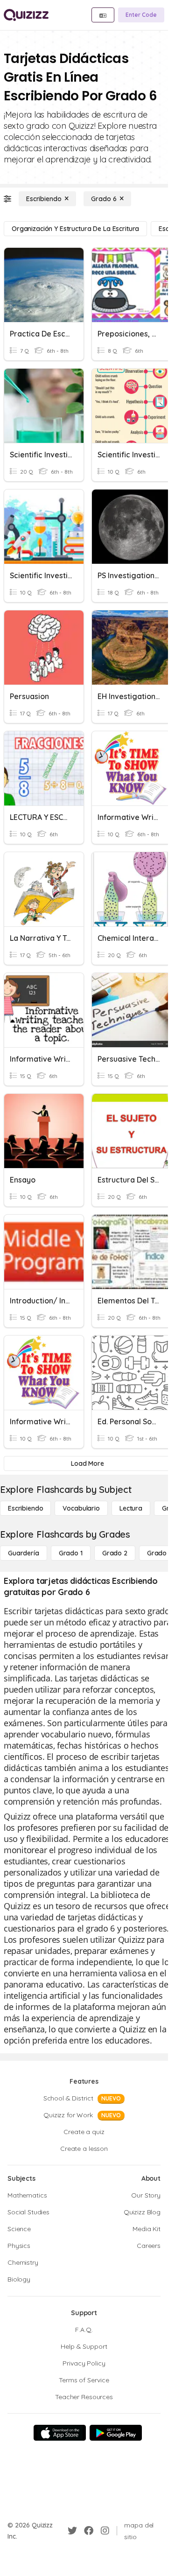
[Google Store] (116, 2433)
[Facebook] (89, 2531)
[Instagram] (105, 2531)
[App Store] (60, 2433)
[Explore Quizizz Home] (26, 15)
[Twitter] (72, 2531)
